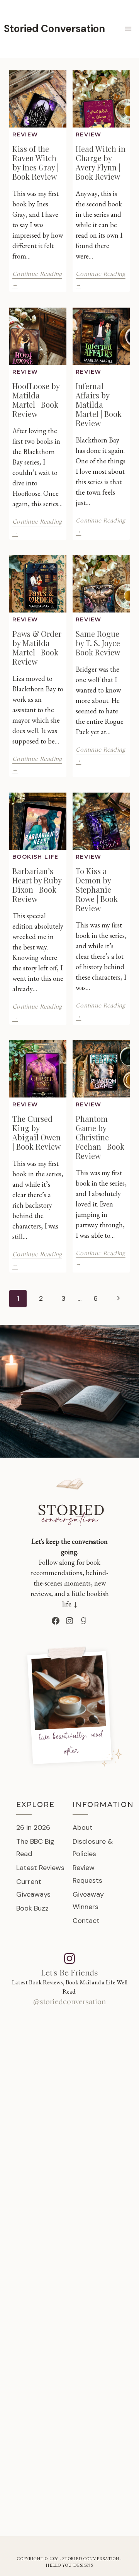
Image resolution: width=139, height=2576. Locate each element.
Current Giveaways (33, 1888)
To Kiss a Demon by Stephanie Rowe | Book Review (97, 889)
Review (25, 134)
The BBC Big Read (35, 1848)
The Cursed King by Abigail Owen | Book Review (36, 1132)
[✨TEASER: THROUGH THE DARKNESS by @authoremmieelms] (69, 2231)
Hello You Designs (70, 2565)
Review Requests (87, 1874)
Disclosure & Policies (93, 1848)
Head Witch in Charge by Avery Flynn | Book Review (101, 162)
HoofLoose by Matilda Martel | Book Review (36, 400)
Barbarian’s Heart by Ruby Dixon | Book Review (37, 885)
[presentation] (38, 99)
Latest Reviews (40, 1868)
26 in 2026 (33, 1827)
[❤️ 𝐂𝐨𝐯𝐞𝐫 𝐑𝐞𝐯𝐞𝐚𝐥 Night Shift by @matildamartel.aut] (69, 2314)
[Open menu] (128, 29)
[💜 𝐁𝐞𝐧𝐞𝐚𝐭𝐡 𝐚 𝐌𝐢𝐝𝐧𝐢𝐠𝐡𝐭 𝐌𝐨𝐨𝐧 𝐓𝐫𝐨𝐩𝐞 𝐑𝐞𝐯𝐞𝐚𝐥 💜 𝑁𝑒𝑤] (69, 2147)
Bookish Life (36, 857)
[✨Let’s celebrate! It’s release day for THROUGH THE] (69, 2064)
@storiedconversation (69, 2002)
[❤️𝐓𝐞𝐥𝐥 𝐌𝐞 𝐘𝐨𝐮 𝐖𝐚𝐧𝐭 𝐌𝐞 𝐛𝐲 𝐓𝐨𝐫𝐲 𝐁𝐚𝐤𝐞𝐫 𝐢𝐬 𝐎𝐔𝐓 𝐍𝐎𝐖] (69, 2481)
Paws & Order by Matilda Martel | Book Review (37, 647)
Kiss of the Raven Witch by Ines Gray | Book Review (36, 162)
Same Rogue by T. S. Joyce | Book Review (100, 643)
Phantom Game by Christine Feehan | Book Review (100, 1137)
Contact (86, 1921)
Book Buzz (32, 1908)
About (83, 1827)
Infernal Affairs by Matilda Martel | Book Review (99, 404)
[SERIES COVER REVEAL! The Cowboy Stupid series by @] (69, 2397)
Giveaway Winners (88, 1901)
